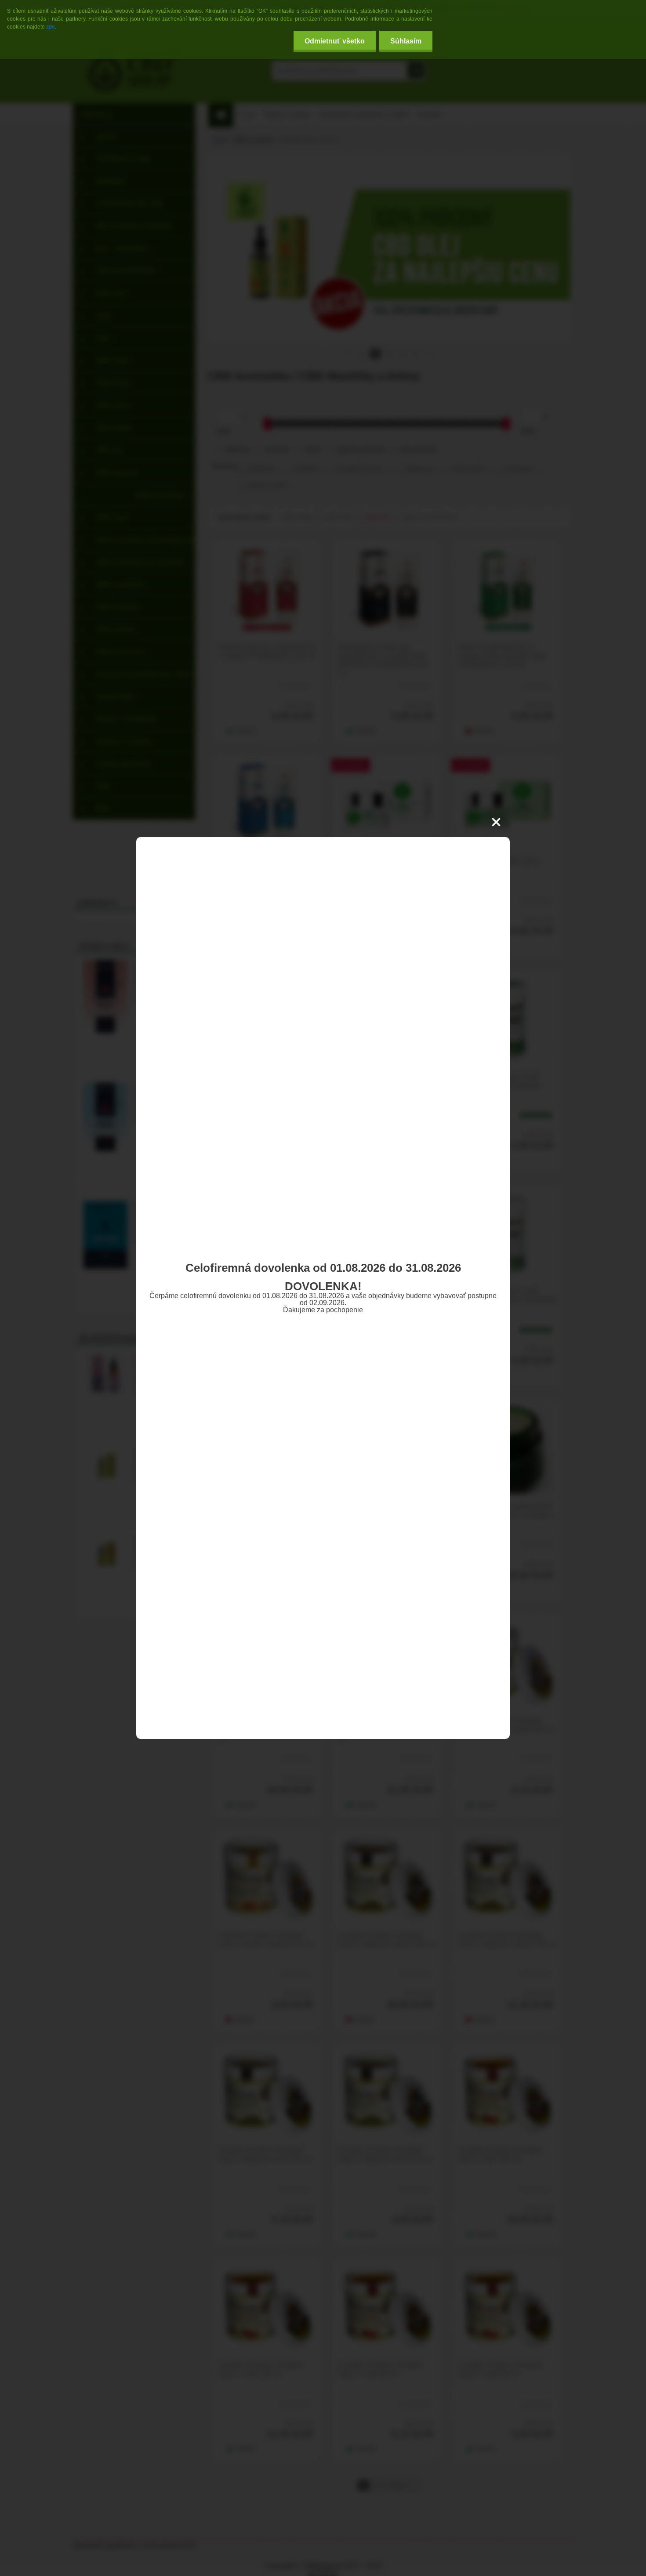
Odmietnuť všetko (335, 41)
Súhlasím (406, 41)
